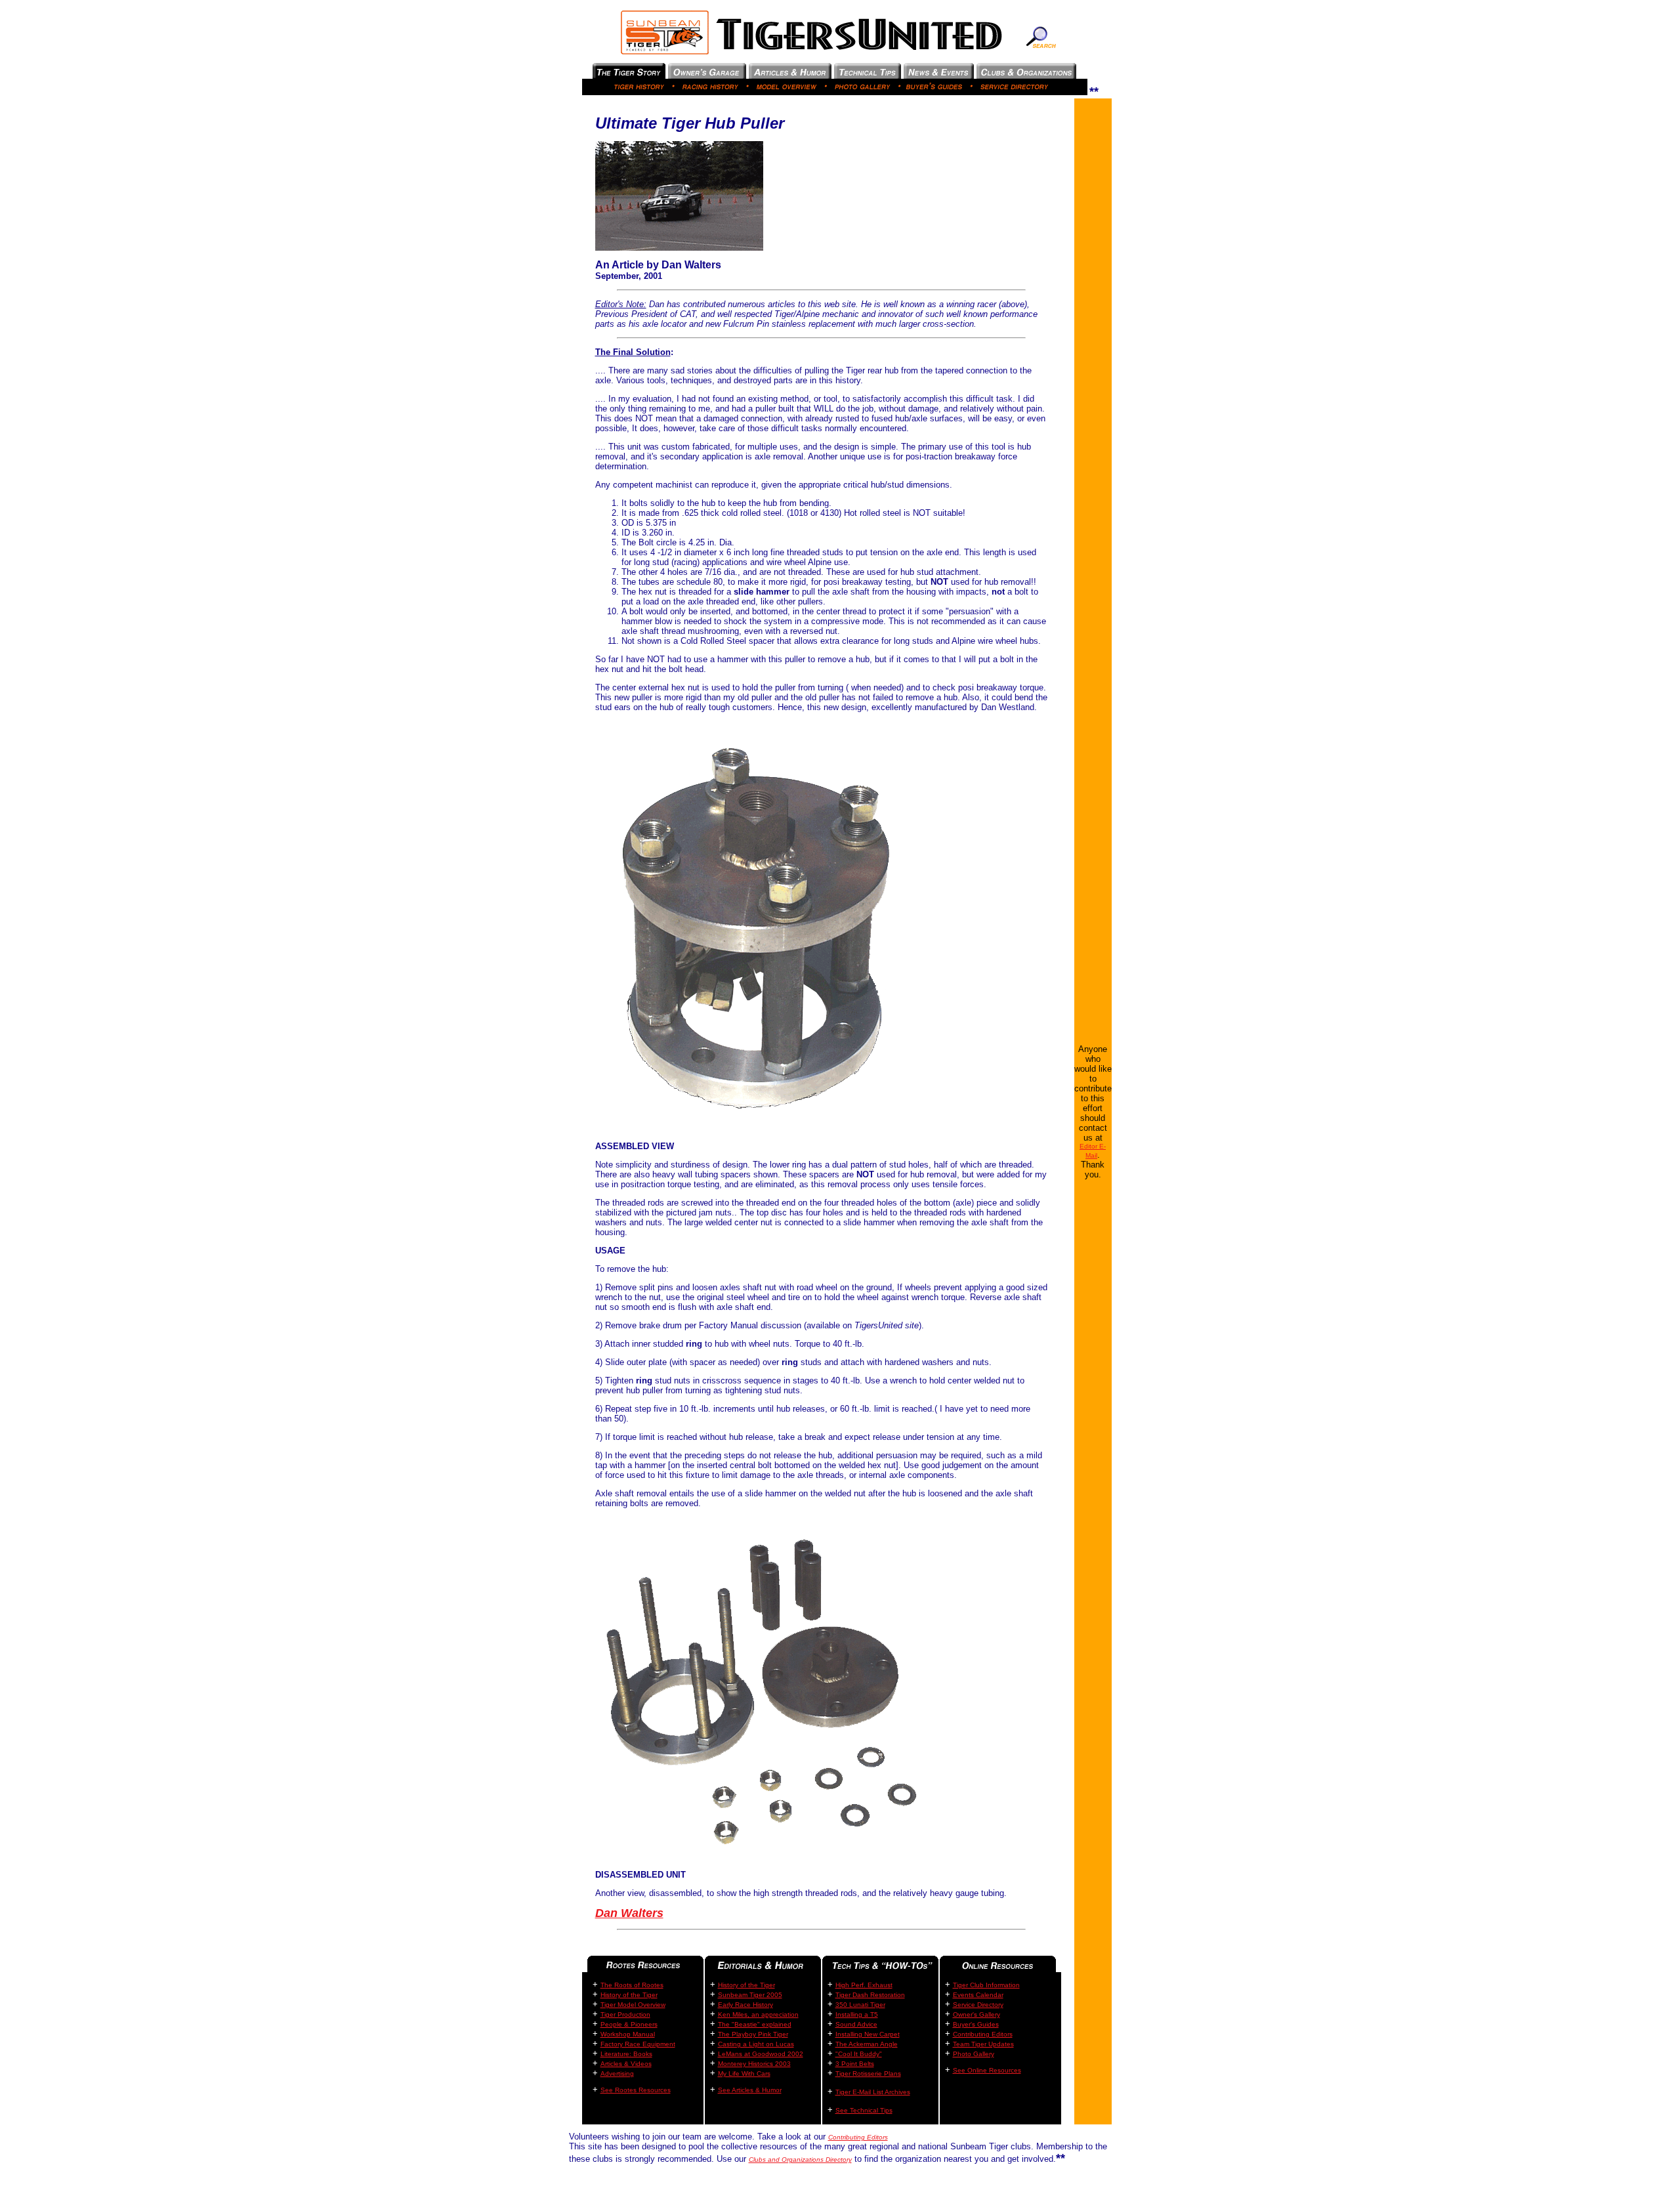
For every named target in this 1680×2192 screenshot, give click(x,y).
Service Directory (978, 2005)
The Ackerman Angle (867, 2044)
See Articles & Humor (750, 2090)
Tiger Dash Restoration (870, 1995)
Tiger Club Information (986, 1985)
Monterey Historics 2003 (754, 2064)
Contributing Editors (983, 2034)
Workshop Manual (628, 2034)
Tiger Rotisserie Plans (868, 2074)
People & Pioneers (629, 2024)
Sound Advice (856, 2024)
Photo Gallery (974, 2054)
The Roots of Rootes (632, 1985)
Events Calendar (978, 1995)
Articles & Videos (626, 2064)
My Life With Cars (744, 2074)
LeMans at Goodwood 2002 (761, 2054)
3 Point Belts (855, 2064)
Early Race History (745, 2005)
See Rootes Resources (636, 2090)
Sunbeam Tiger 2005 (750, 1995)
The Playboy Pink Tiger (753, 2034)
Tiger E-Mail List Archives (873, 2092)
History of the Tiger (629, 1995)
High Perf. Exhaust (864, 1985)
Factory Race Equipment (638, 2044)
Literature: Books (626, 2054)
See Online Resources (987, 2070)
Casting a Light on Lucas (756, 2044)
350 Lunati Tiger (860, 2005)
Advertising (617, 2074)
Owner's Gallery (976, 2014)
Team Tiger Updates (983, 2044)
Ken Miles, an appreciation (758, 2014)
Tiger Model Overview (633, 2005)
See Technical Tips (864, 2110)
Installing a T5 (857, 2014)
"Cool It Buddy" (859, 2054)
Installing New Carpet (868, 2034)
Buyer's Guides (976, 2024)
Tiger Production (625, 2014)
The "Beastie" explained (755, 2024)
